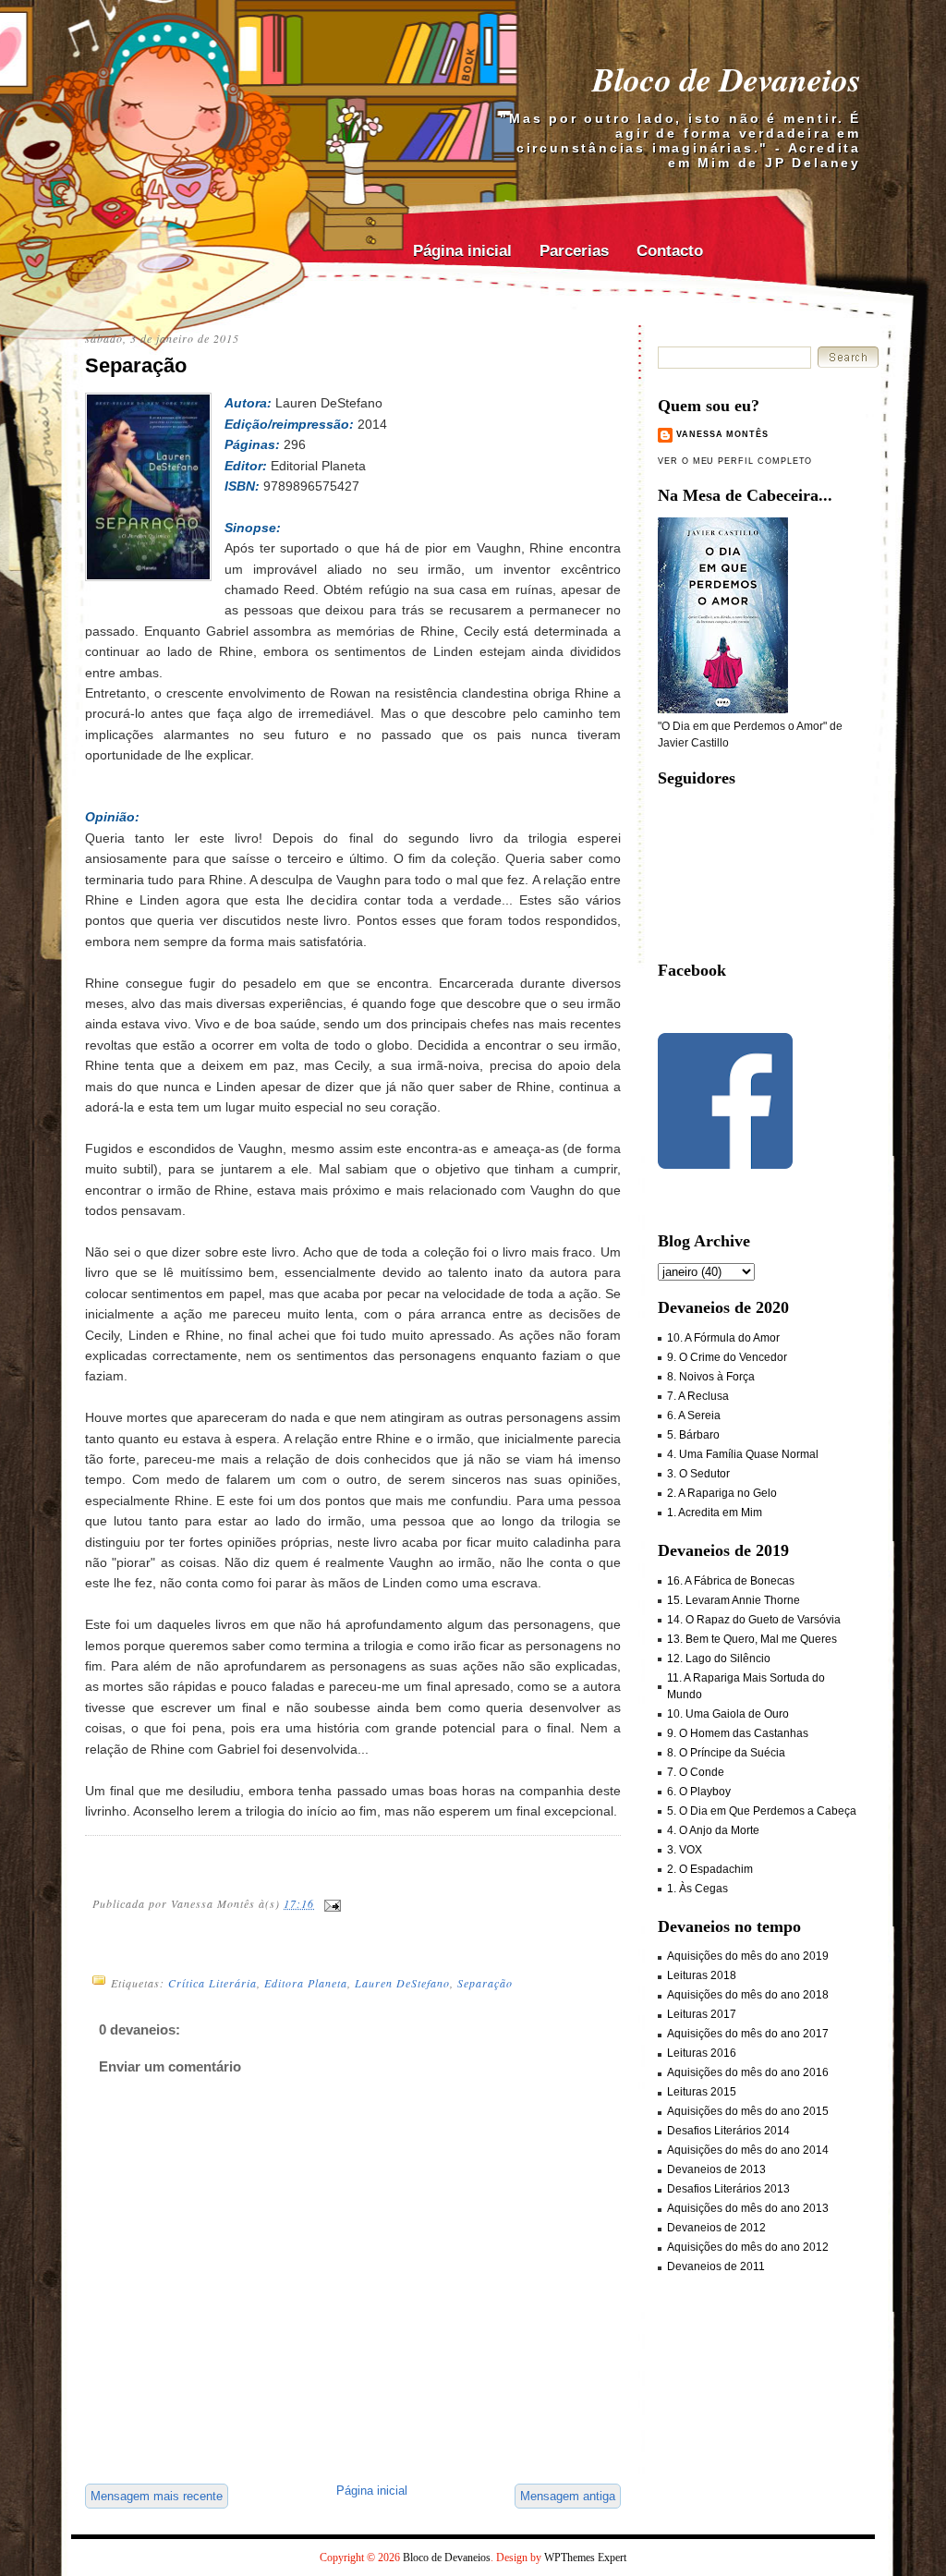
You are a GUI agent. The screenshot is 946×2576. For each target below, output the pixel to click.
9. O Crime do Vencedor (727, 1357)
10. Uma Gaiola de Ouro (728, 1714)
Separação (136, 365)
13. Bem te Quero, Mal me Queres (752, 1639)
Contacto (670, 251)
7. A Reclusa (698, 1396)
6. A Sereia (694, 1416)
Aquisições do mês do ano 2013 (748, 2208)
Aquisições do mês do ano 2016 (748, 2072)
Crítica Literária (212, 1983)
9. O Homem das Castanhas (738, 1733)
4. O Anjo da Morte (713, 1830)
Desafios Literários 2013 (728, 2189)
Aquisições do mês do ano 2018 (748, 1995)
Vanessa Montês (722, 434)
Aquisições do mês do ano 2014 (748, 2150)
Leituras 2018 (702, 1975)
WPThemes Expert (585, 2558)
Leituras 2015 (702, 2092)
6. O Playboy (699, 1792)
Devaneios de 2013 (716, 2169)
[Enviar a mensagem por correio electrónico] (332, 1903)
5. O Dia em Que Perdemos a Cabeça (762, 1811)
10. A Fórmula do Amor (723, 1338)
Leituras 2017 (702, 2014)
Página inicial (462, 251)
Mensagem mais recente (157, 2496)
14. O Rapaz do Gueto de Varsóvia (754, 1620)
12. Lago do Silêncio (719, 1659)
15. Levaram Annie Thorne (734, 1600)
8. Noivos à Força (711, 1377)
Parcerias (574, 251)
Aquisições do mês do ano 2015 (748, 2111)
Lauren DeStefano (402, 1983)
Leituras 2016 (702, 2053)
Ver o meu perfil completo (735, 461)
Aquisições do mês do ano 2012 (748, 2247)
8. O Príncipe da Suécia (726, 1753)
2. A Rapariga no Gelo (722, 1493)
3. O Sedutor (698, 1474)
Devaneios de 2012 (716, 2228)
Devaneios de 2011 (716, 2266)
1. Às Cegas (697, 1889)
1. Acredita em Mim (715, 1513)
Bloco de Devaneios (727, 79)
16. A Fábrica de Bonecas (731, 1581)
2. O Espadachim (710, 1869)
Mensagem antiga (568, 2496)
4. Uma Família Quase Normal (743, 1454)
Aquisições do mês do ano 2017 (748, 2034)
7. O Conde (696, 1772)
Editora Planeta (306, 1983)
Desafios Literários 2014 (728, 2131)
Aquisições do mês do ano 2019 (748, 1956)
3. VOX (685, 1850)
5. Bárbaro (693, 1435)
